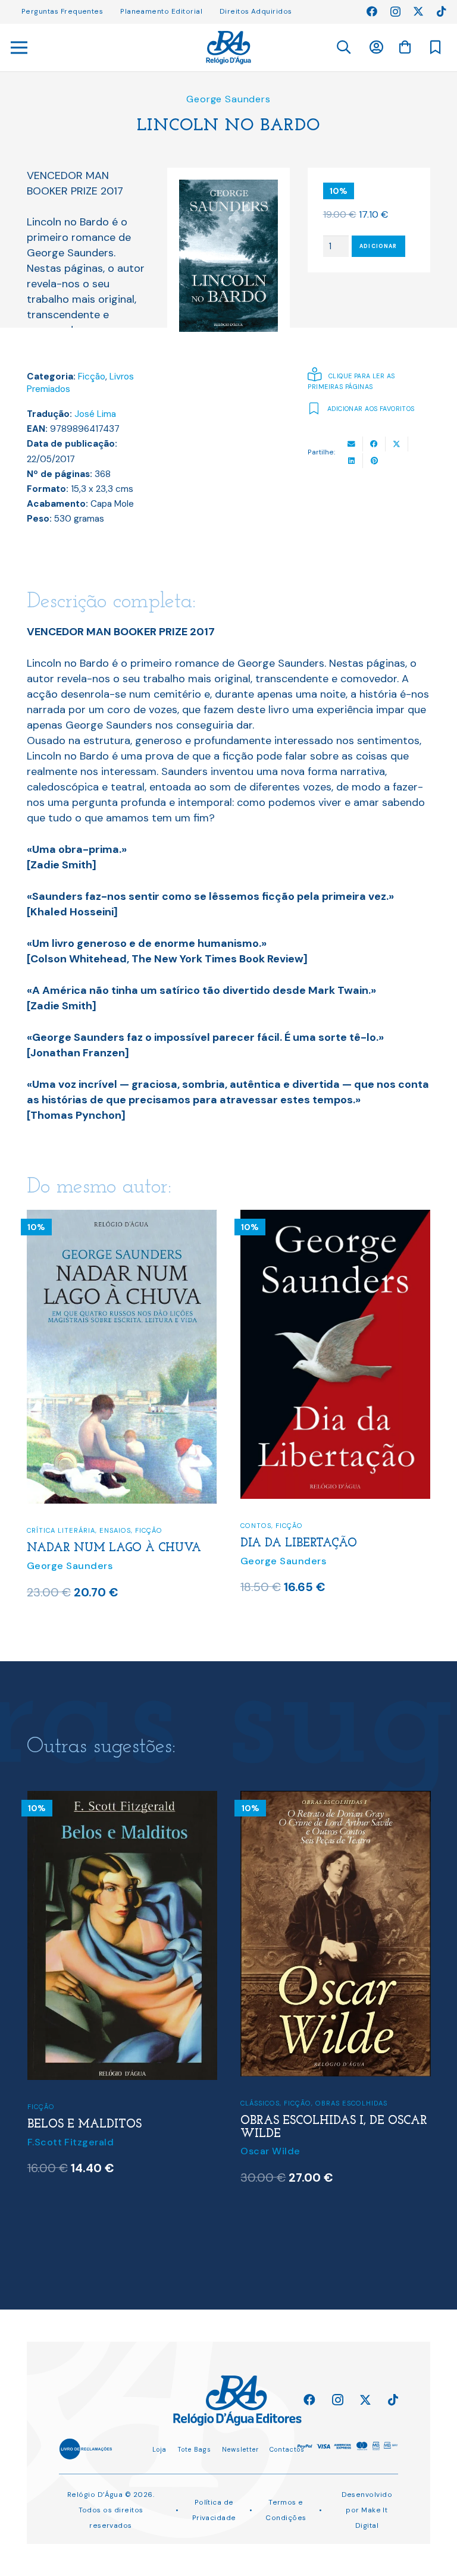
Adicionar (378, 246)
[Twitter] (418, 11)
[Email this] (352, 444)
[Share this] (374, 444)
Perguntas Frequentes (62, 11)
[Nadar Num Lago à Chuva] (122, 1218)
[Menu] (19, 48)
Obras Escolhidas (138, 2103)
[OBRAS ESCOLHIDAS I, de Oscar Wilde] (122, 1799)
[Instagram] (395, 12)
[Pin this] (374, 461)
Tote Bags (194, 2449)
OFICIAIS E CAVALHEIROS (314, 2138)
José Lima (95, 414)
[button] (343, 48)
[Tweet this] (397, 444)
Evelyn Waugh (275, 2155)
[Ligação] (228, 48)
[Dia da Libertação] (335, 1218)
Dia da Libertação (299, 1543)
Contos (256, 1526)
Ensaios (115, 1530)
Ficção (92, 376)
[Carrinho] (405, 47)
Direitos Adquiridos (256, 11)
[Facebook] (372, 11)
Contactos (287, 2449)
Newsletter (240, 2449)
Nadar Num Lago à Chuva (114, 1548)
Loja (159, 2449)
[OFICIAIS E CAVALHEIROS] (335, 1799)
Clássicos (46, 2103)
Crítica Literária (61, 1530)
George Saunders (228, 99)
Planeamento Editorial (161, 11)
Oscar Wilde (57, 2151)
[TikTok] (442, 11)
